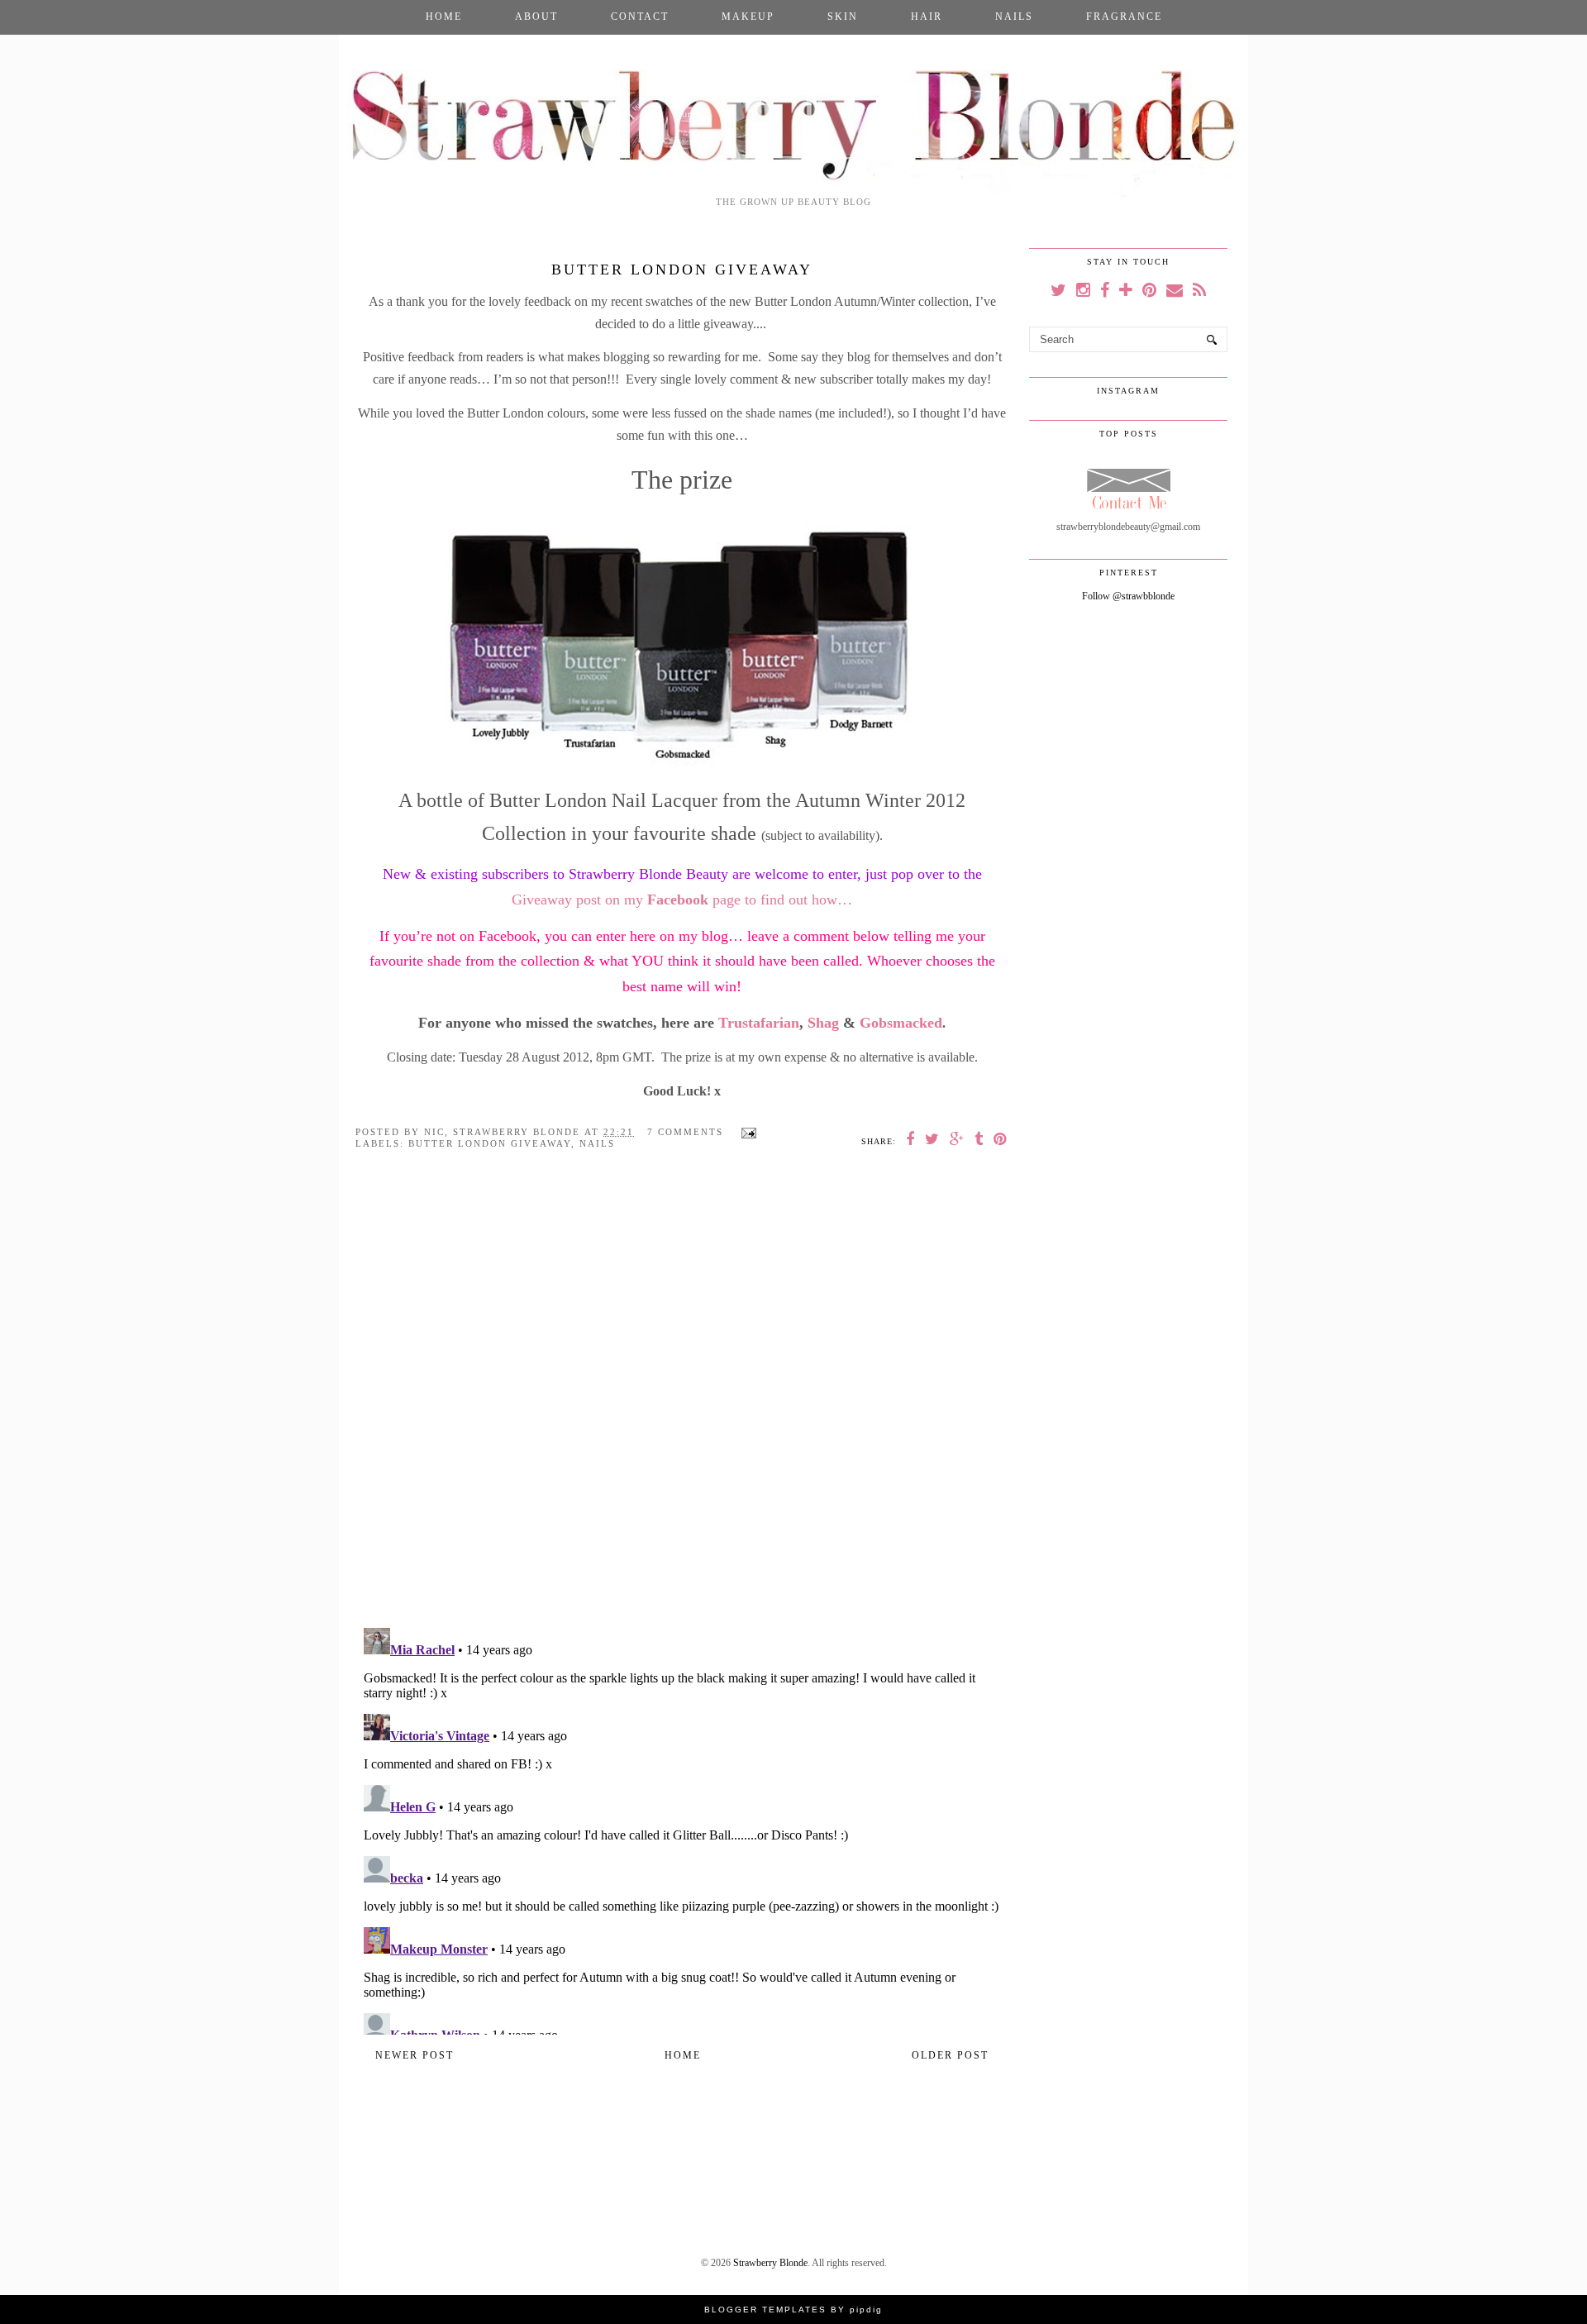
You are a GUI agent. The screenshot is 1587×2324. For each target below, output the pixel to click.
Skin (843, 17)
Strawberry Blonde (770, 2263)
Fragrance (1124, 17)
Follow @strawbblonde (1128, 596)
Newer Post (415, 2055)
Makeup (748, 17)
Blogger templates (765, 2310)
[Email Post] (746, 1132)
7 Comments (685, 1132)
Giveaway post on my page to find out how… (682, 900)
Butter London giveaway (490, 1143)
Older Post (950, 2055)
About (536, 17)
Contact (640, 17)
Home (444, 17)
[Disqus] (682, 1401)
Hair (927, 17)
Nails (1014, 17)
